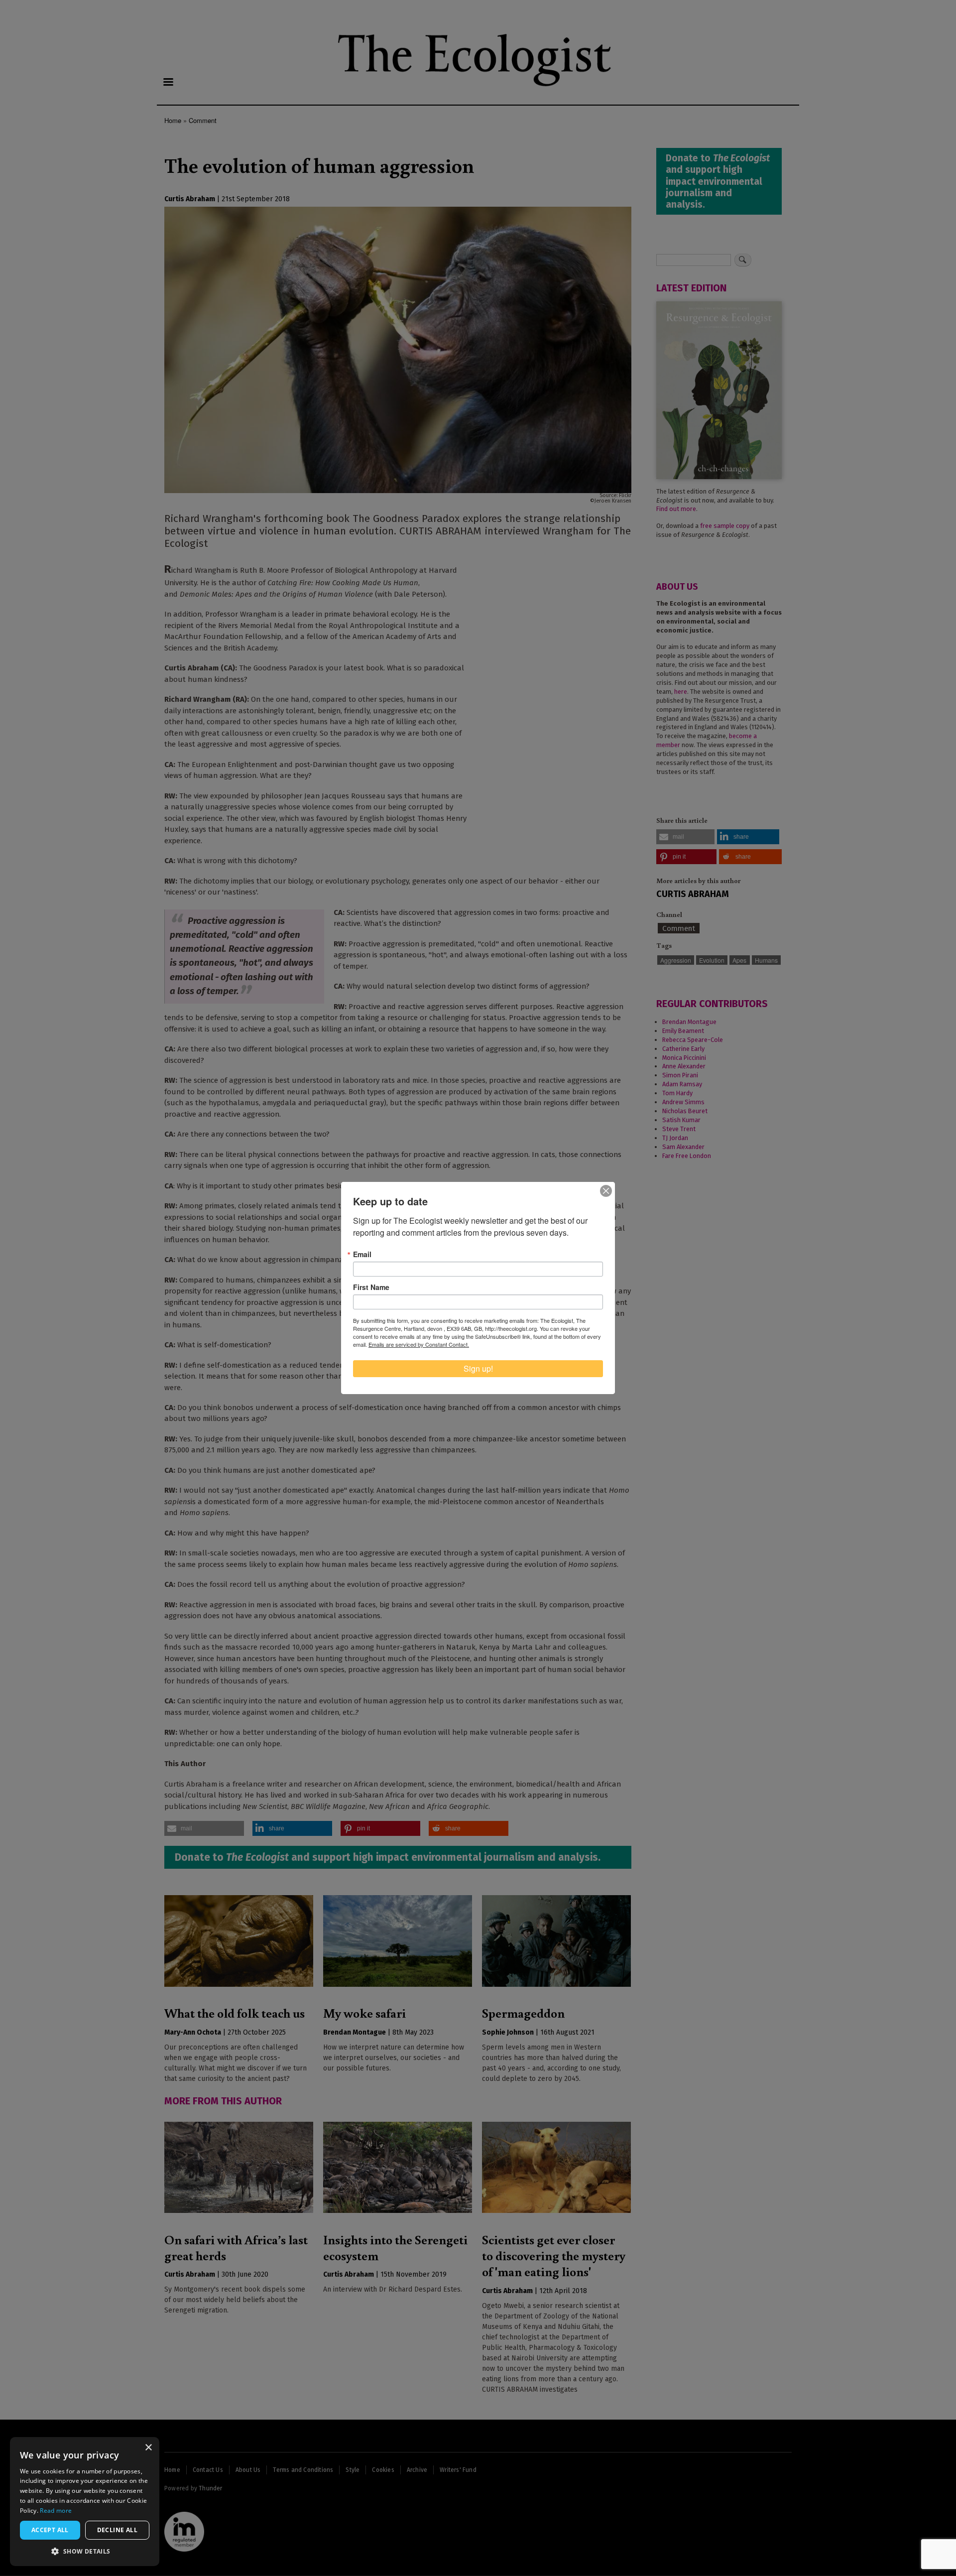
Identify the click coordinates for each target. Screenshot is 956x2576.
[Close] (606, 1191)
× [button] (148, 2448)
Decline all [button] (117, 2530)
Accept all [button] (50, 2530)
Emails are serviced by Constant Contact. (419, 1344)
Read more (56, 2511)
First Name (371, 1287)
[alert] (85, 2502)
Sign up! (478, 1368)
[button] (85, 2551)
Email (362, 1254)
